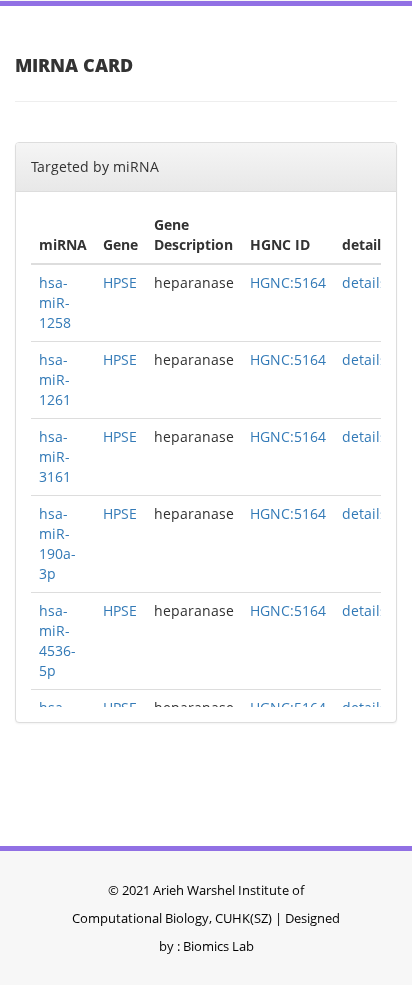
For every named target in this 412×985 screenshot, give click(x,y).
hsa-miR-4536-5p (57, 640)
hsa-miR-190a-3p (57, 543)
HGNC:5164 (288, 282)
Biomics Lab (218, 946)
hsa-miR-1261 (55, 379)
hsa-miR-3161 (55, 456)
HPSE (120, 282)
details (364, 282)
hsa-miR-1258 (55, 302)
